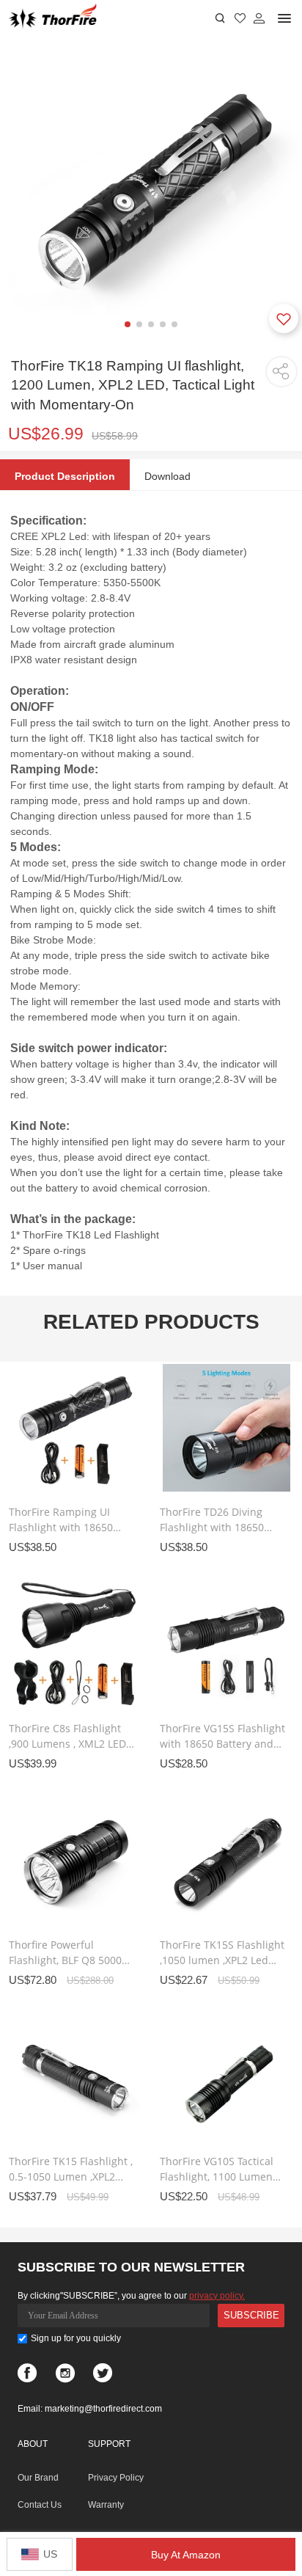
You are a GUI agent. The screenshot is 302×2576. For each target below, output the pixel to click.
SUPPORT (109, 2444)
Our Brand (38, 2478)
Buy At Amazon (186, 2555)
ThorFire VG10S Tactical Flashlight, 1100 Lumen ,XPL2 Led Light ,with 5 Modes (217, 2169)
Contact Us (40, 2505)
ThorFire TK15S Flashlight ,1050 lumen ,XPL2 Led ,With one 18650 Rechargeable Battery (222, 1953)
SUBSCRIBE (251, 2315)
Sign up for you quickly (76, 2338)
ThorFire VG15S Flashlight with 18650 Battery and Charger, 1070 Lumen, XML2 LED (222, 1736)
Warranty (106, 2505)
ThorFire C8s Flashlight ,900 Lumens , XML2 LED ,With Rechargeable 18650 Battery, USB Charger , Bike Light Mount (67, 1736)
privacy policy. (217, 2296)
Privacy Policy (116, 2478)
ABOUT (33, 2444)
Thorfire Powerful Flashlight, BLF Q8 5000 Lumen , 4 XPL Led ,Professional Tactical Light (65, 1953)
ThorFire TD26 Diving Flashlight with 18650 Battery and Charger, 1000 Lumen (212, 1520)
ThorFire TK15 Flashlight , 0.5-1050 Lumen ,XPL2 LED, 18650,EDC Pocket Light (71, 2169)
